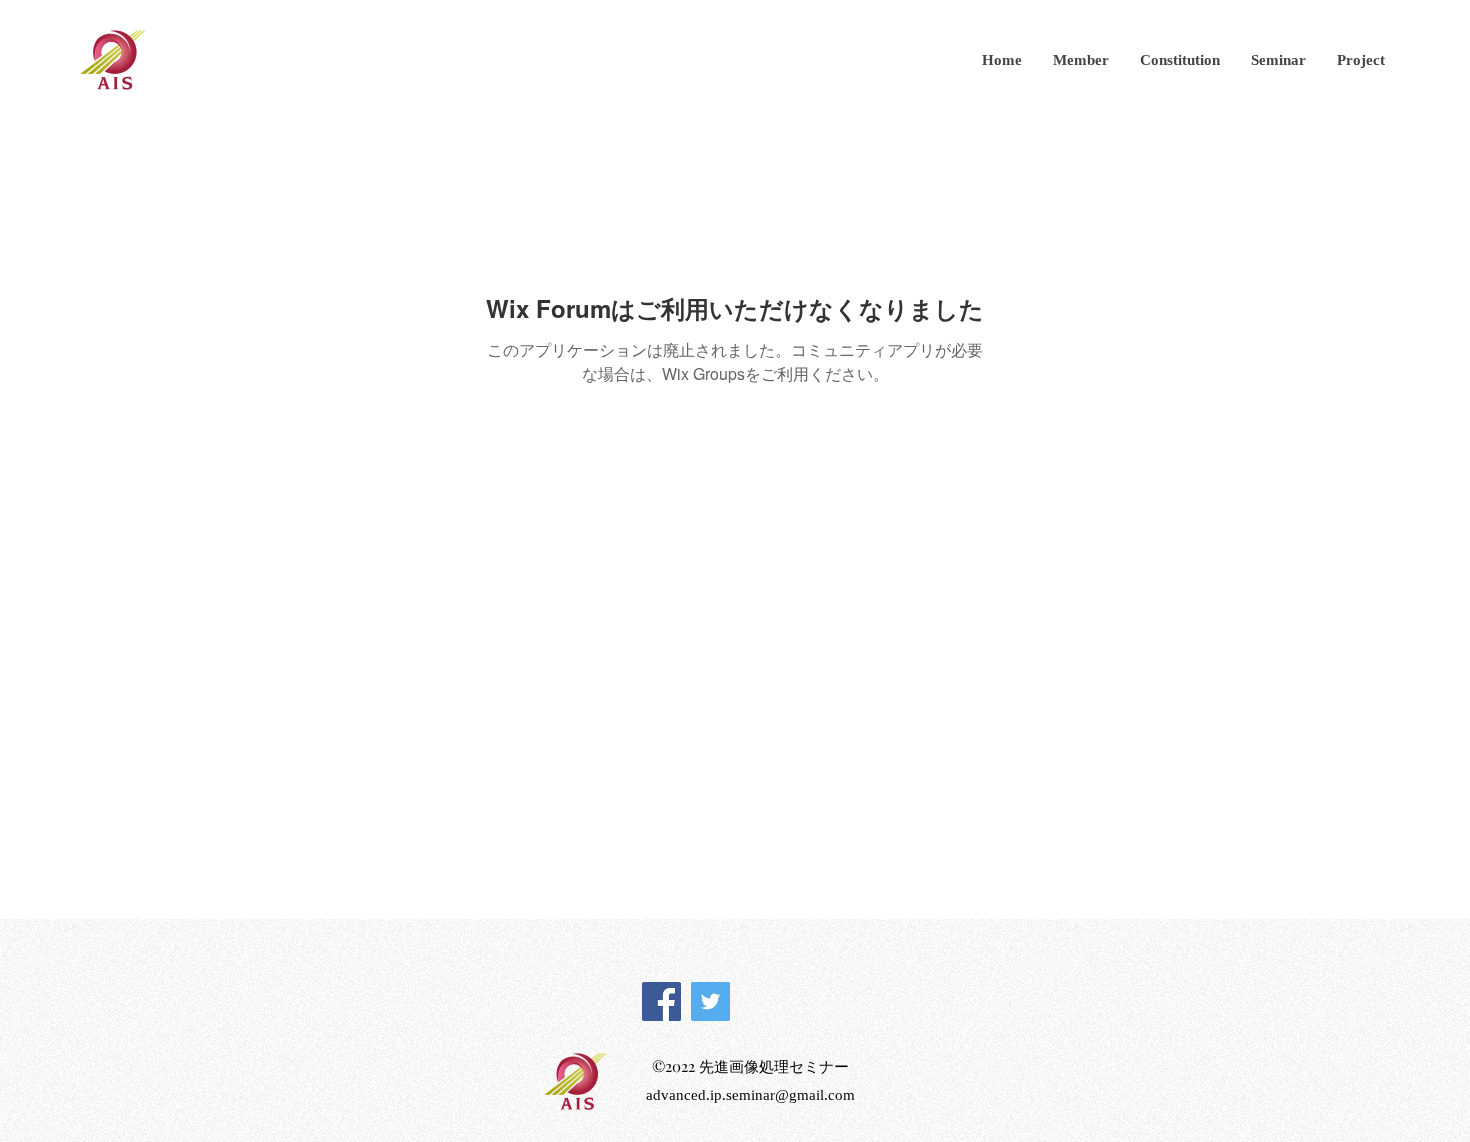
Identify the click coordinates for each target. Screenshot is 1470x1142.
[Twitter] (710, 1001)
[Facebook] (661, 1001)
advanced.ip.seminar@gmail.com (750, 1095)
